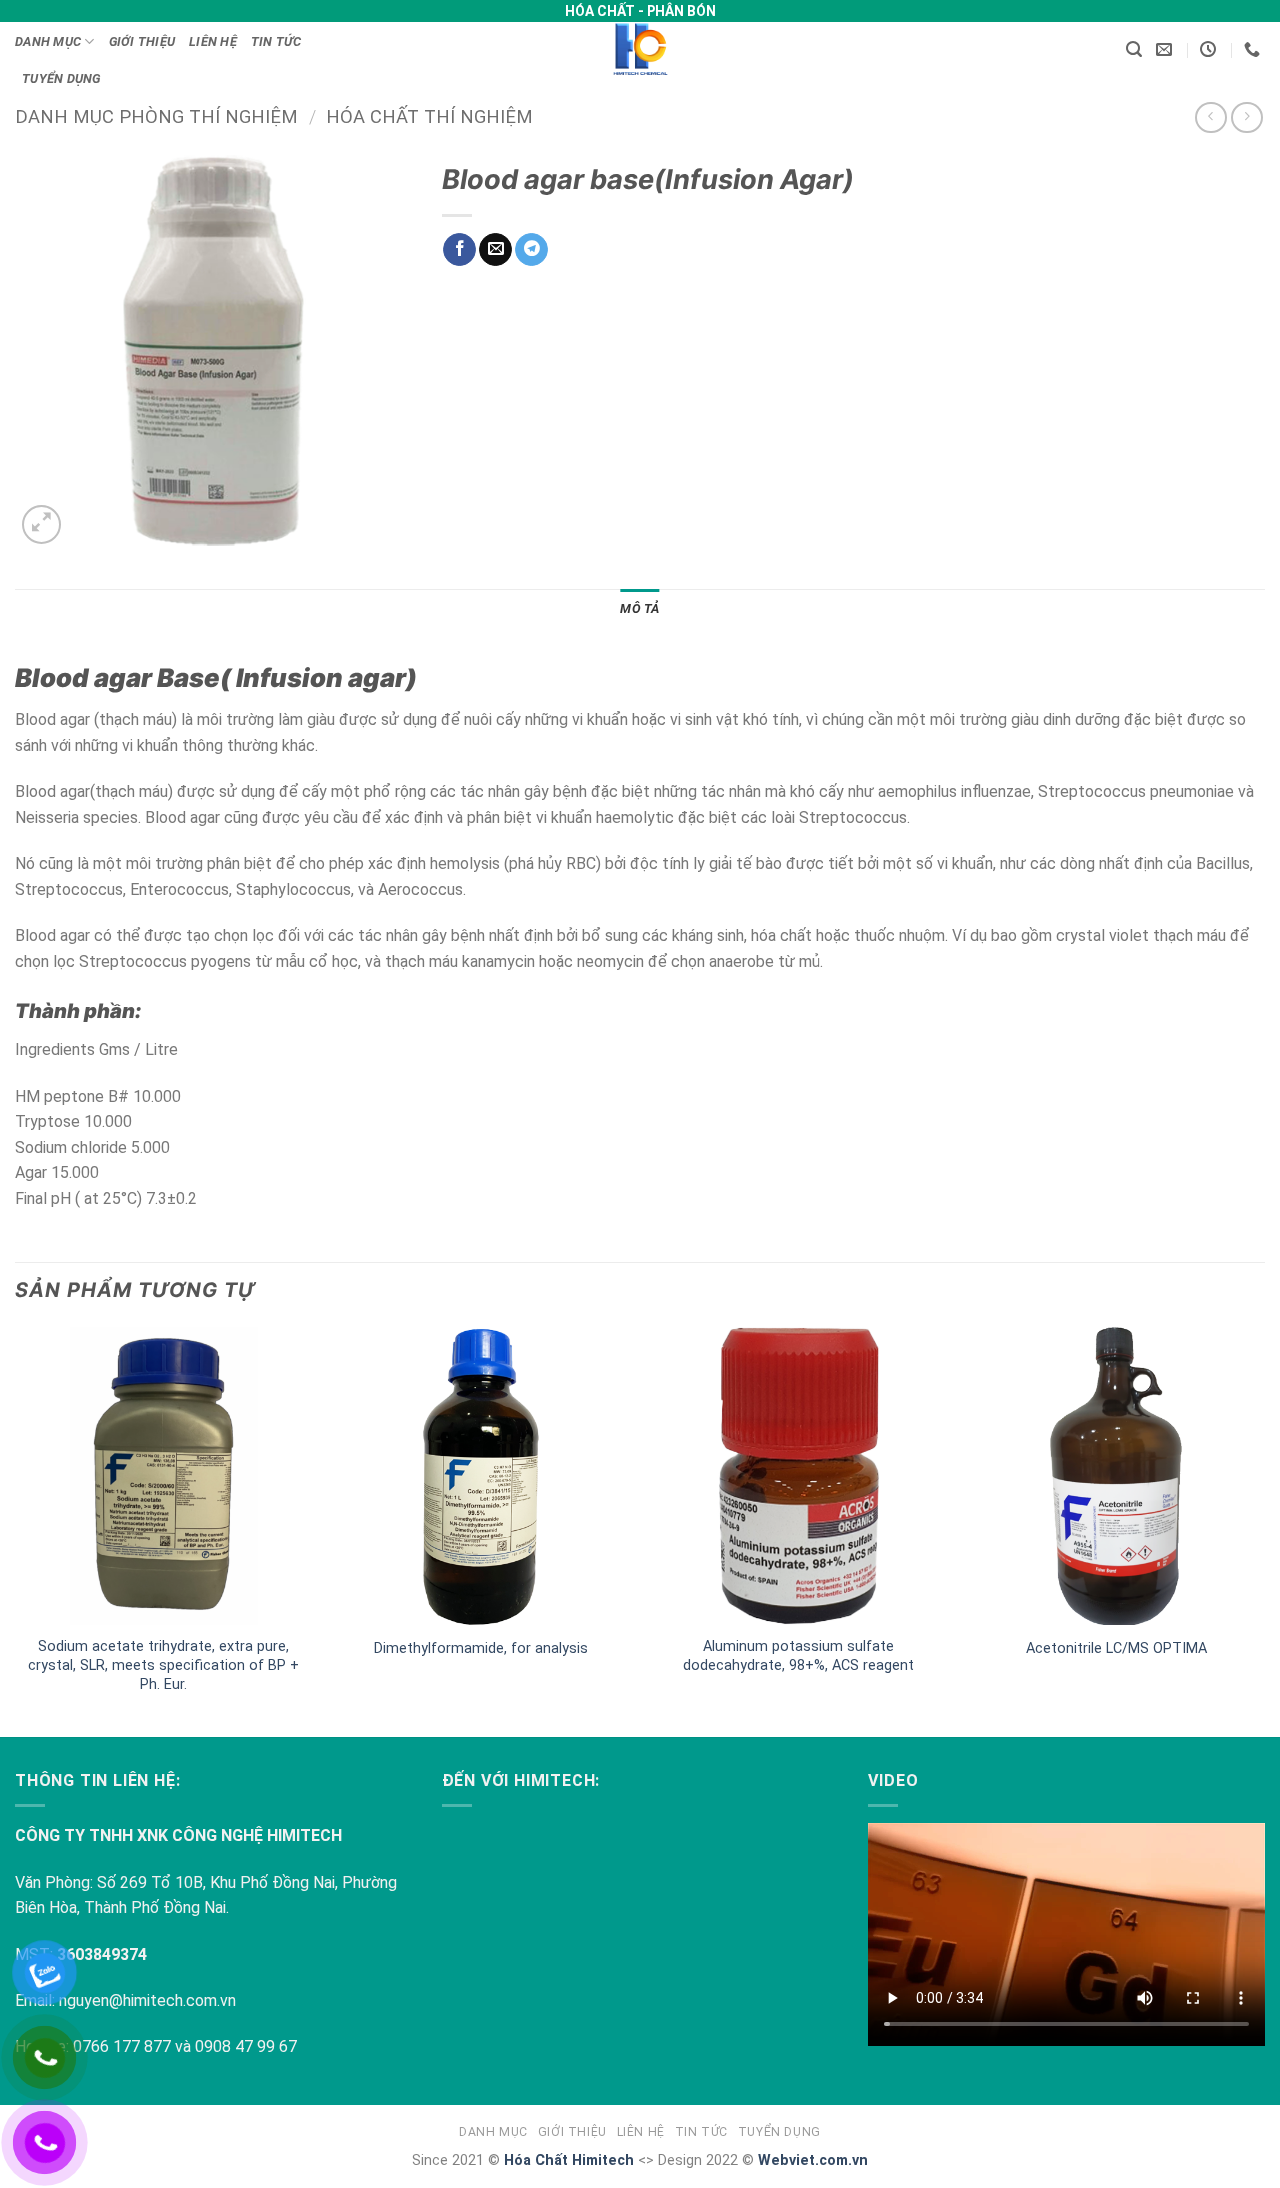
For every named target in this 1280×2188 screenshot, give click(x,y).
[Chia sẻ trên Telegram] (531, 250)
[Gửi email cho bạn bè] (495, 250)
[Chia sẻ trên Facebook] (459, 250)
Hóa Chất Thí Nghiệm (429, 116)
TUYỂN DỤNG (61, 78)
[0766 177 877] (1254, 49)
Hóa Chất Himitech (569, 2160)
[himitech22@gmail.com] (1166, 49)
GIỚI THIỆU (142, 41)
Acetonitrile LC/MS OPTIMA (1116, 1648)
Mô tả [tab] (639, 608)
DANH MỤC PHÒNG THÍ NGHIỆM (156, 116)
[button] (1134, 49)
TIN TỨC (276, 41)
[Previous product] (1246, 117)
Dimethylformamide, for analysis (481, 1648)
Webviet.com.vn (813, 2160)
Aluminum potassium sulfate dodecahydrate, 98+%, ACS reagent (798, 1656)
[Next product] (1210, 117)
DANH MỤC (48, 41)
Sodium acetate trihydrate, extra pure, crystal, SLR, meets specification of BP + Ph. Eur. (163, 1665)
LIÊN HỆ (213, 41)
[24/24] (1210, 49)
